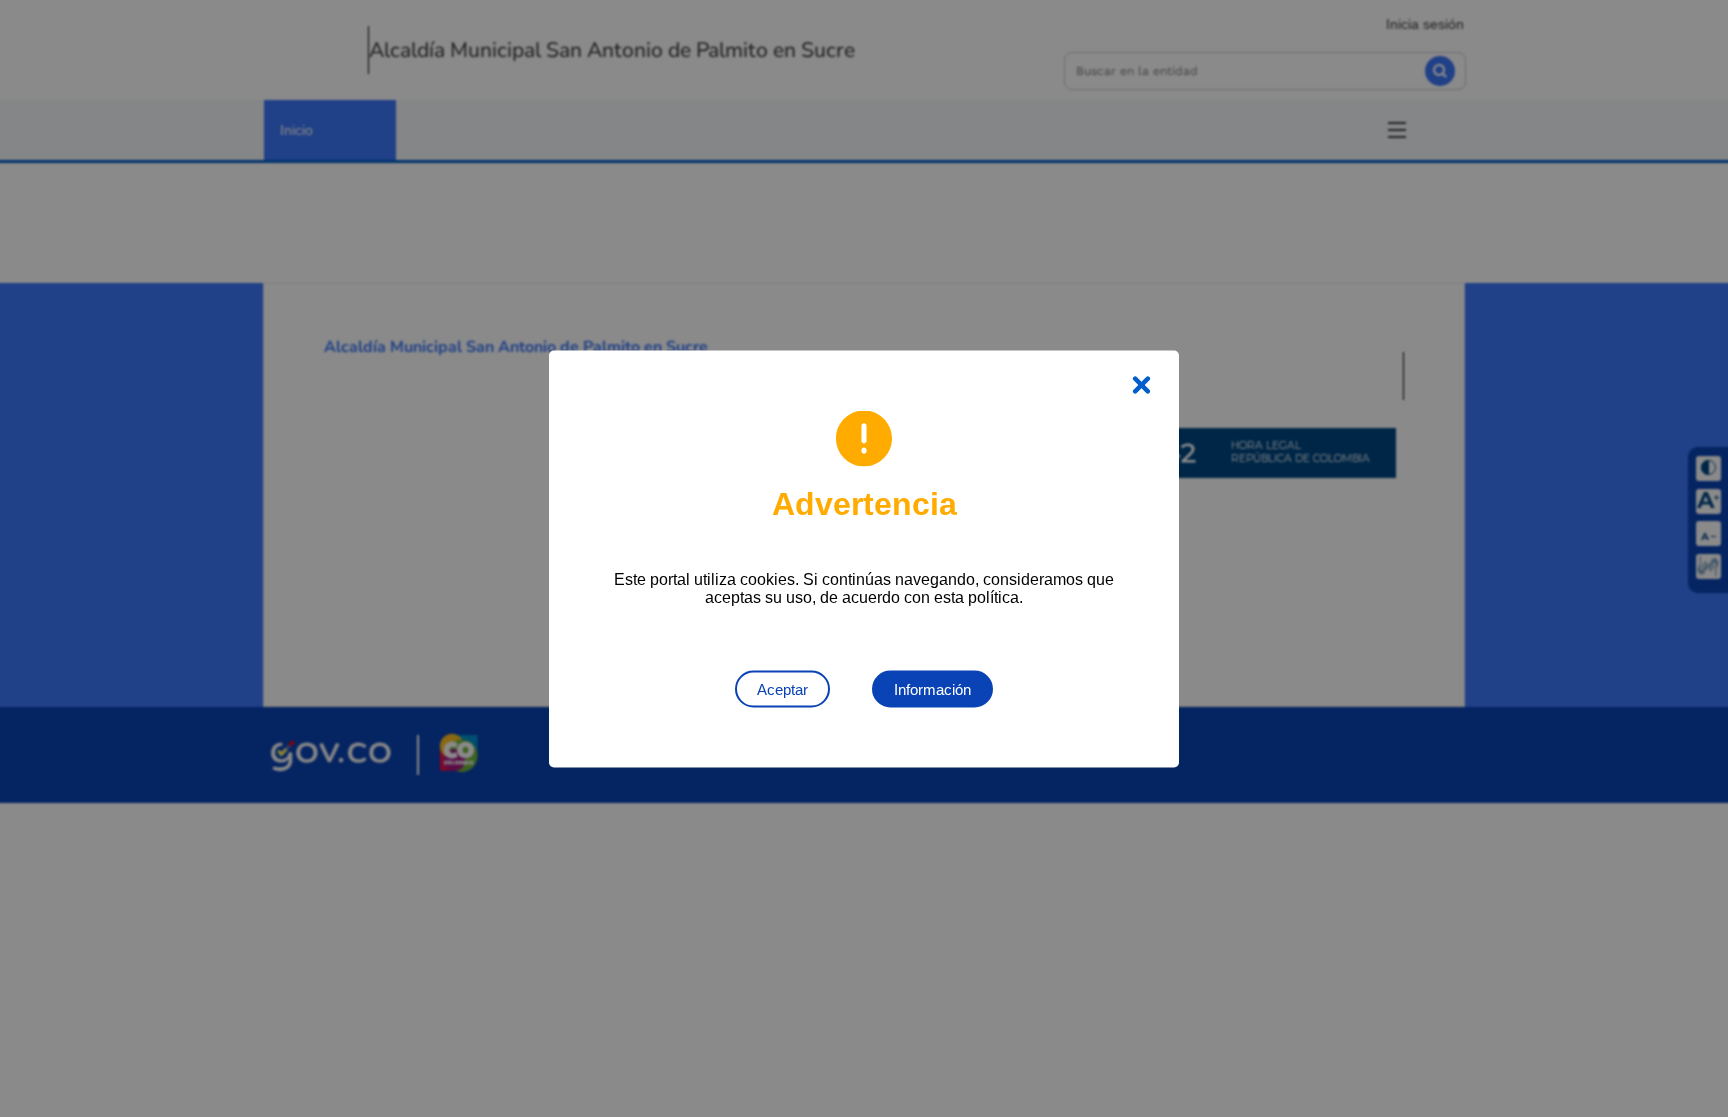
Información (932, 688)
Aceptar (782, 688)
